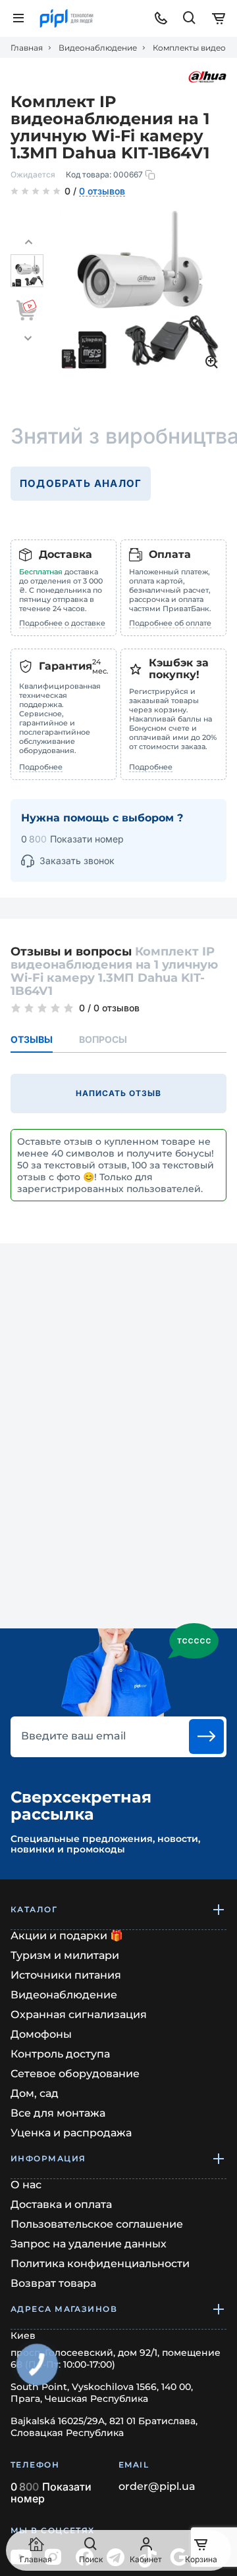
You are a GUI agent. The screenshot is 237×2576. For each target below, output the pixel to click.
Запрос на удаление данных (89, 2244)
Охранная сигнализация (79, 2014)
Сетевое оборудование (75, 2074)
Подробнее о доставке (62, 623)
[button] (28, 242)
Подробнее (41, 767)
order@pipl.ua (157, 2487)
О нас (26, 2185)
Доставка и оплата (61, 2204)
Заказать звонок (77, 861)
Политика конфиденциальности (100, 2264)
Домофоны (41, 2034)
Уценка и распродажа (71, 2133)
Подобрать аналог (81, 483)
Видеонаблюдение (98, 48)
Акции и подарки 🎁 (67, 1936)
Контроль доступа (60, 2054)
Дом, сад (35, 2093)
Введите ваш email (73, 1736)
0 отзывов (102, 192)
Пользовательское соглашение (97, 2224)
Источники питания (66, 1975)
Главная (27, 48)
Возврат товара (53, 2283)
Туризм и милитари (65, 1955)
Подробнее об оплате (170, 623)
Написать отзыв (118, 1093)
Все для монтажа (58, 2113)
